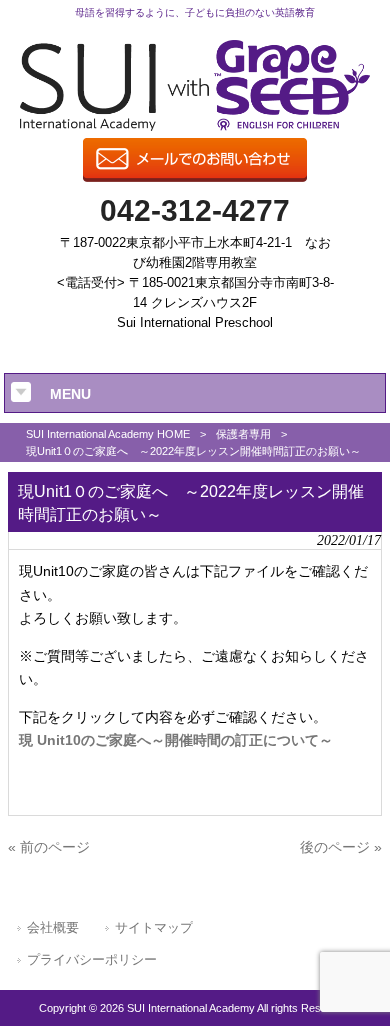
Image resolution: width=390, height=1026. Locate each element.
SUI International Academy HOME (108, 434)
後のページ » (341, 847)
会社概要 (53, 927)
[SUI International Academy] (195, 126)
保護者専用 (243, 434)
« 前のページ (49, 847)
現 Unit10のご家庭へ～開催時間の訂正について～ (176, 740)
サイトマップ (154, 927)
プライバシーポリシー (92, 959)
